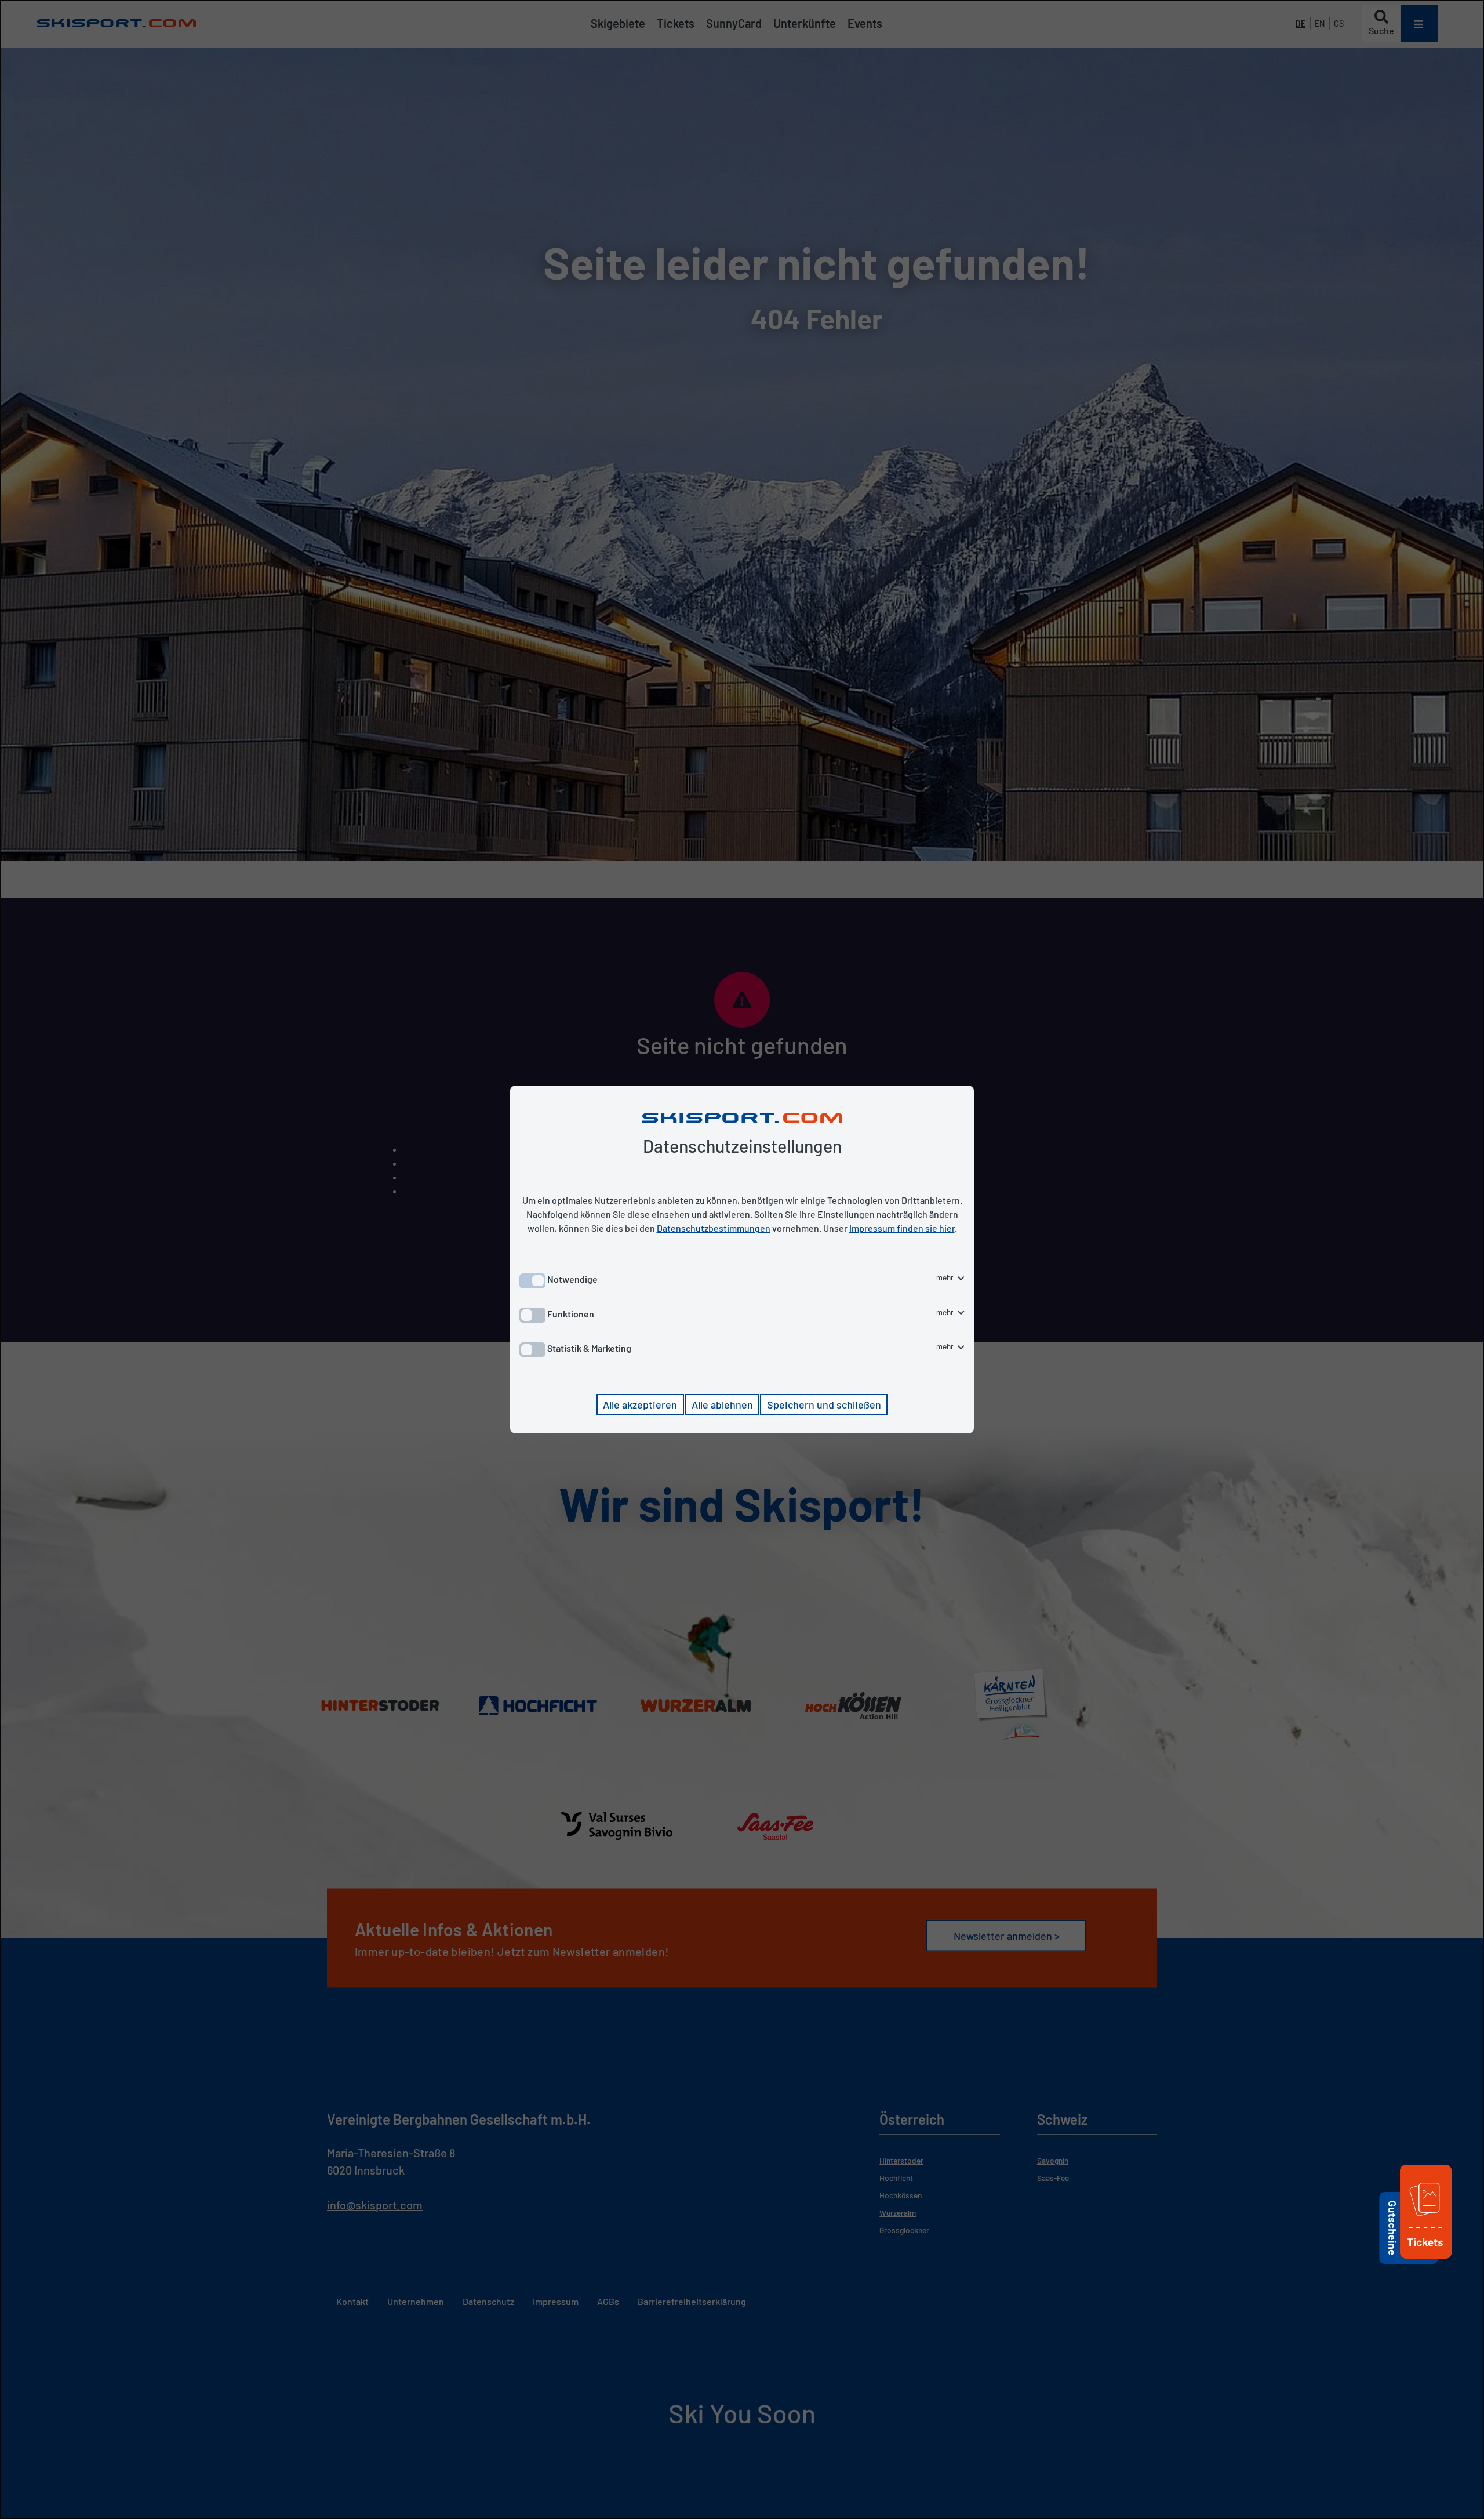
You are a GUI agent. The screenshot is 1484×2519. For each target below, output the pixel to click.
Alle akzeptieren (640, 1404)
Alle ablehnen (722, 1404)
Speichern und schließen (824, 1404)
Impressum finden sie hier (902, 1228)
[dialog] (742, 1259)
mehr (946, 1278)
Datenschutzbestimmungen (714, 1228)
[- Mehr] (1426, 2260)
